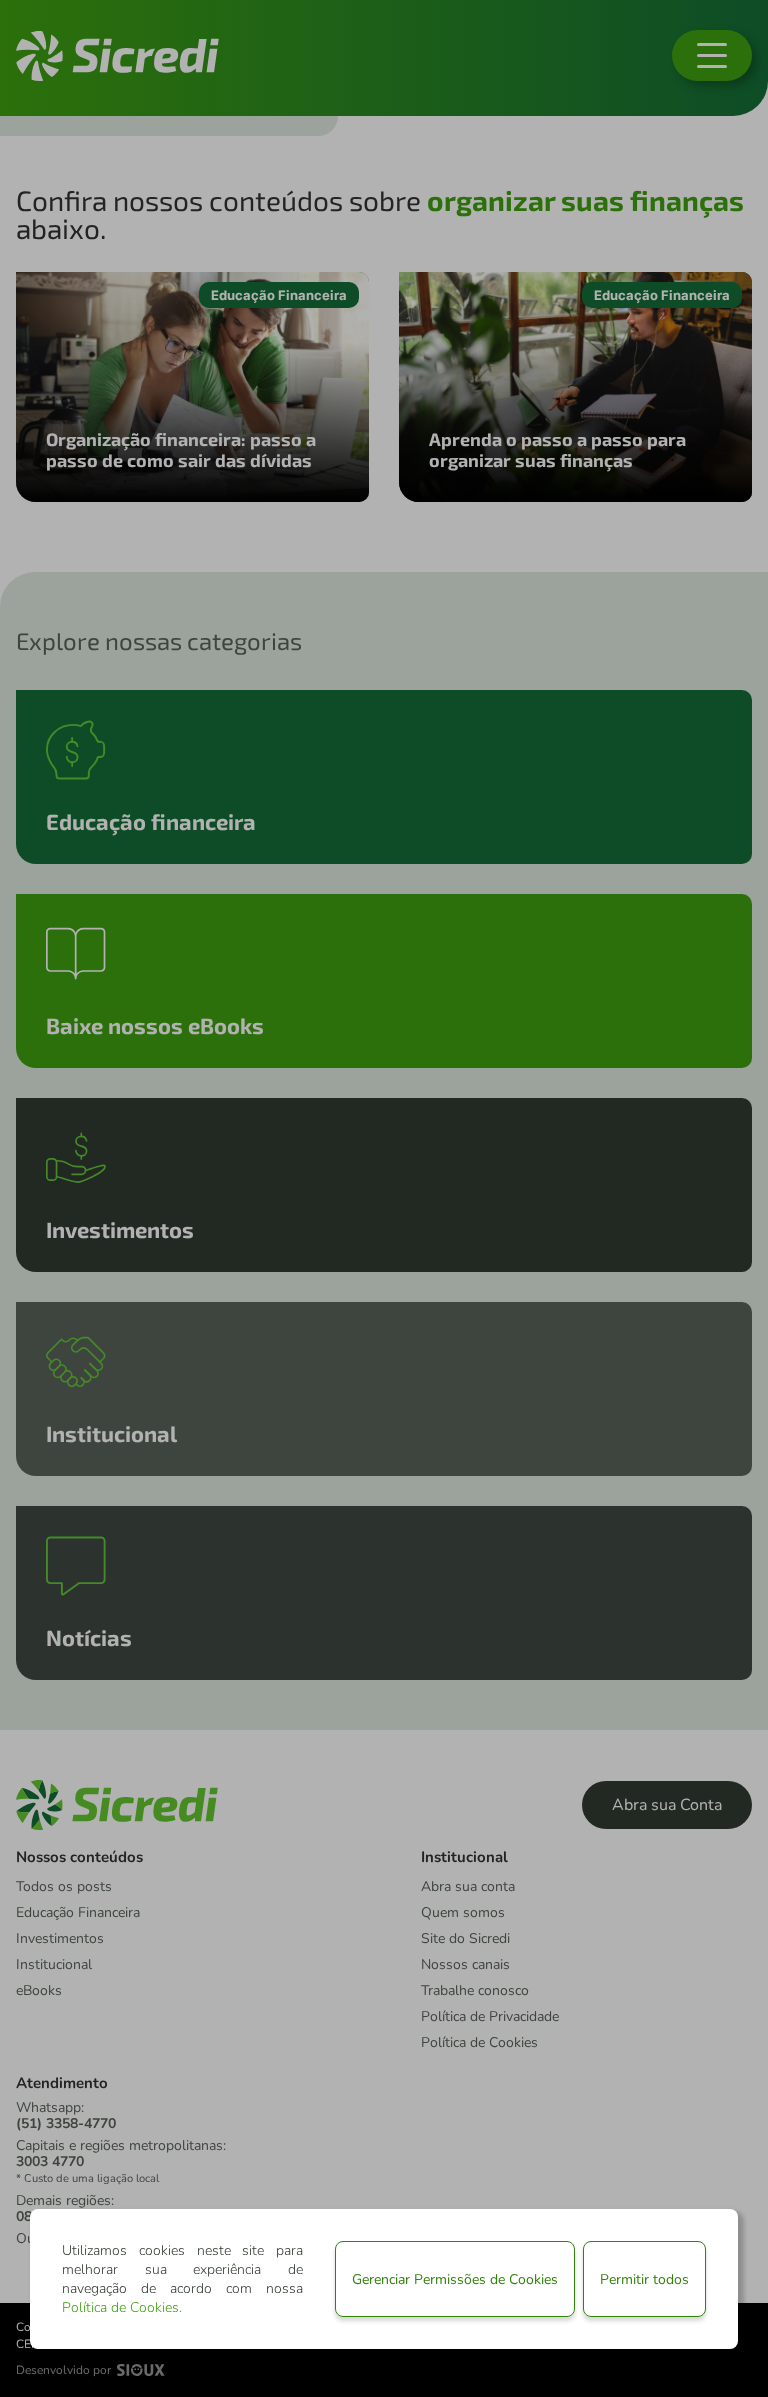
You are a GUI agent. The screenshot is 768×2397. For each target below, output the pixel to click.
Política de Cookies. (122, 2307)
